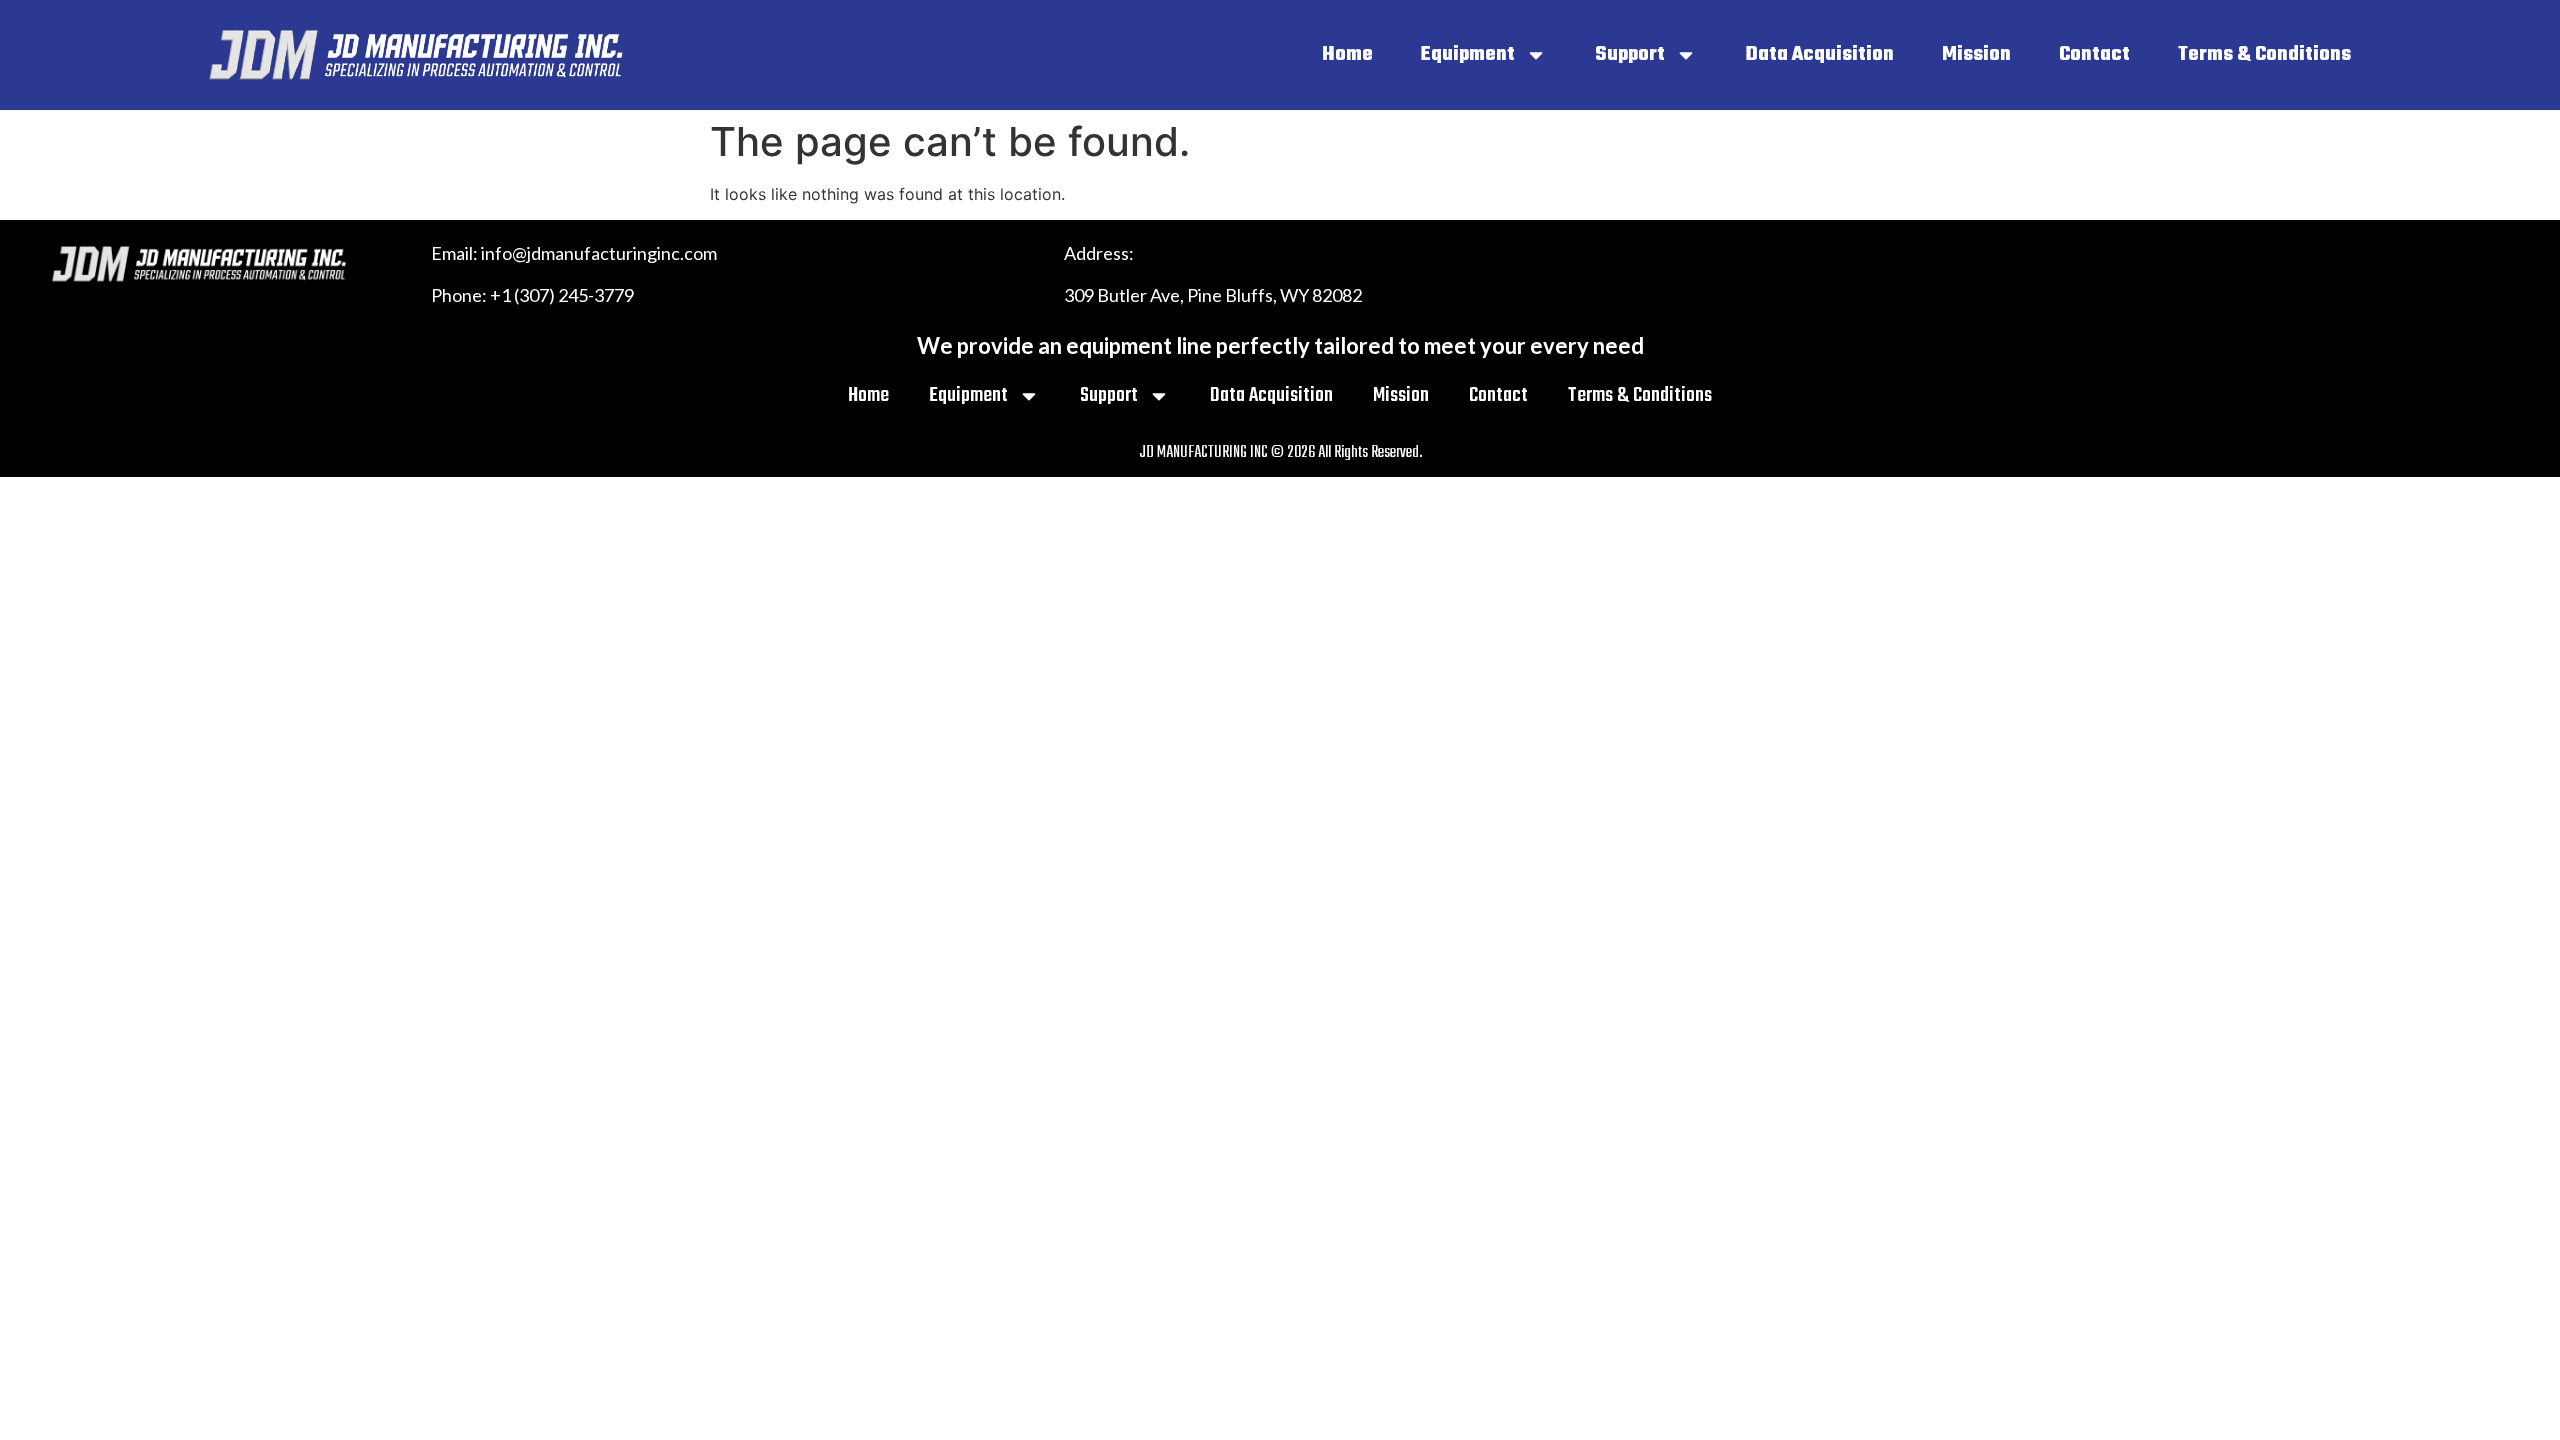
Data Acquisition (1819, 54)
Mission (1976, 54)
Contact (2094, 54)
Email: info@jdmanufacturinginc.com (574, 253)
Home (1347, 54)
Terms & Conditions (2264, 54)
